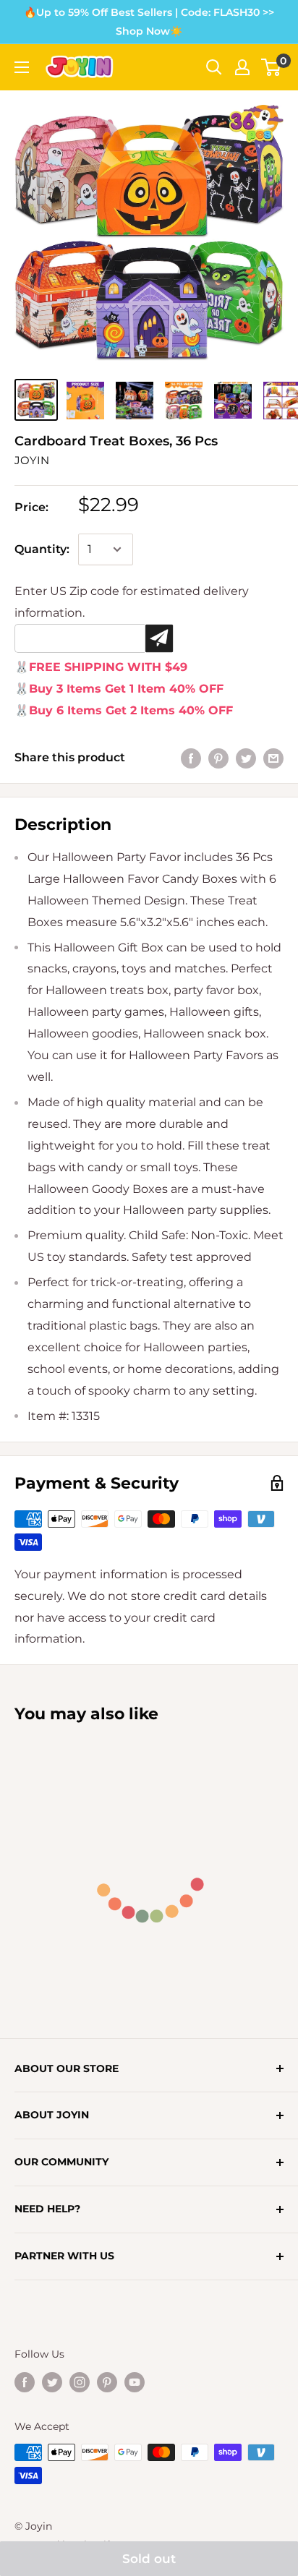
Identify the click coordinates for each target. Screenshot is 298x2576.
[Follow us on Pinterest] (107, 2382)
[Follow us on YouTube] (135, 2382)
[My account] (242, 67)
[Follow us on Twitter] (52, 2382)
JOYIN (32, 460)
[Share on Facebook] (191, 758)
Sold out (149, 2559)
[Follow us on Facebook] (25, 2382)
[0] (272, 67)
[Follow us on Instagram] (80, 2382)
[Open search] (214, 67)
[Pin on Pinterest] (218, 758)
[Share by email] (273, 758)
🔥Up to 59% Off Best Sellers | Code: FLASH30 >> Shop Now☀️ (149, 22)
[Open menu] (22, 67)
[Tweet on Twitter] (246, 758)
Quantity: (42, 549)
